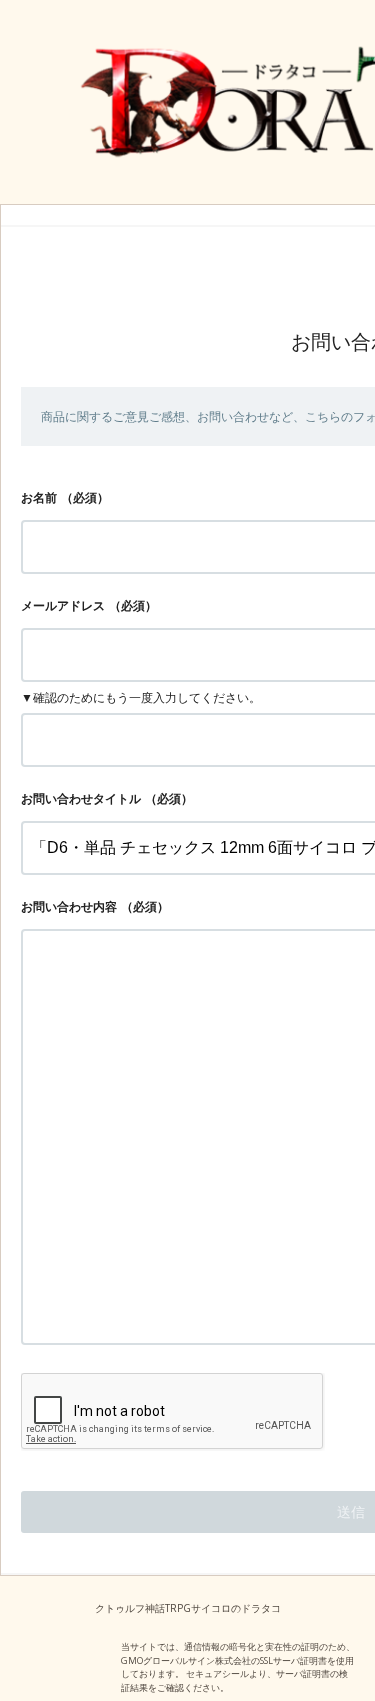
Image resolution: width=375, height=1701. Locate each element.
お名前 (39, 497)
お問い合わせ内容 (69, 906)
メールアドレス (63, 605)
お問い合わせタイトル (81, 798)
